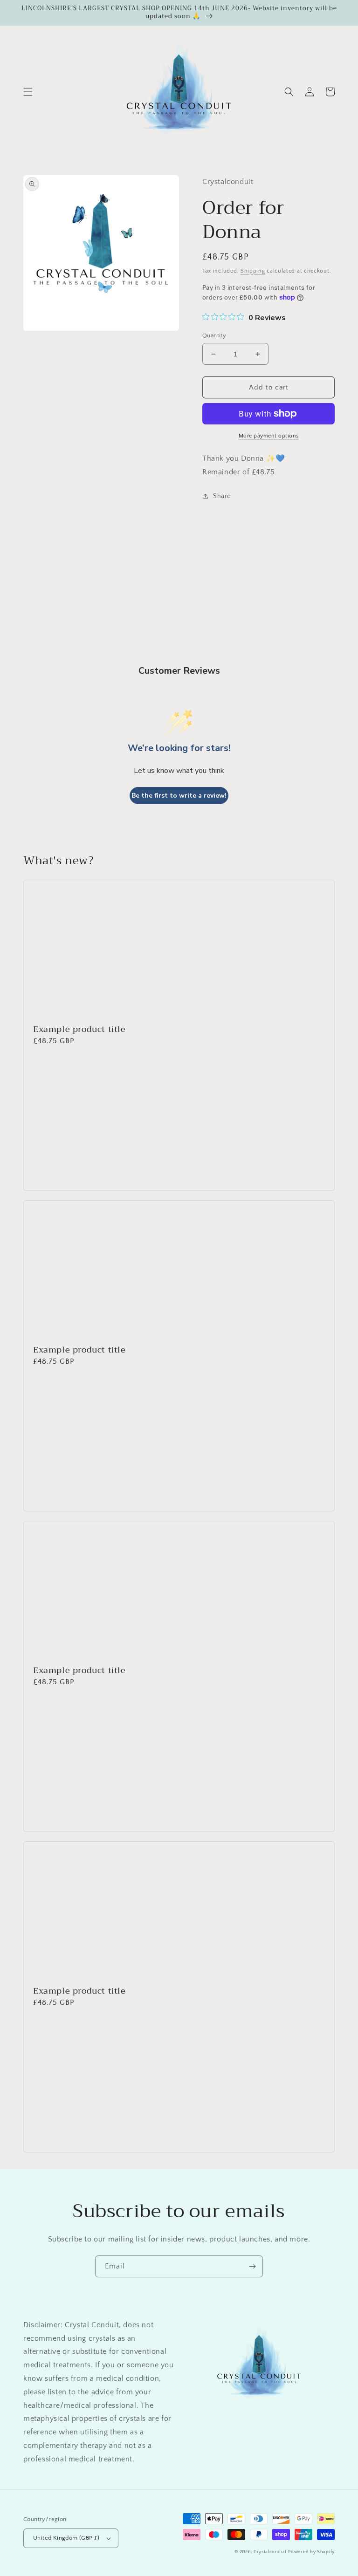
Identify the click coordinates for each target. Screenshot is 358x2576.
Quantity (214, 335)
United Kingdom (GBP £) (66, 2538)
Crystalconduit (270, 2552)
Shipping (253, 271)
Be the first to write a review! (179, 796)
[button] (28, 92)
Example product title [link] (79, 1029)
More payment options (269, 436)
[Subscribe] (252, 2266)
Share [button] (222, 496)
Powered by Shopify (311, 2552)
